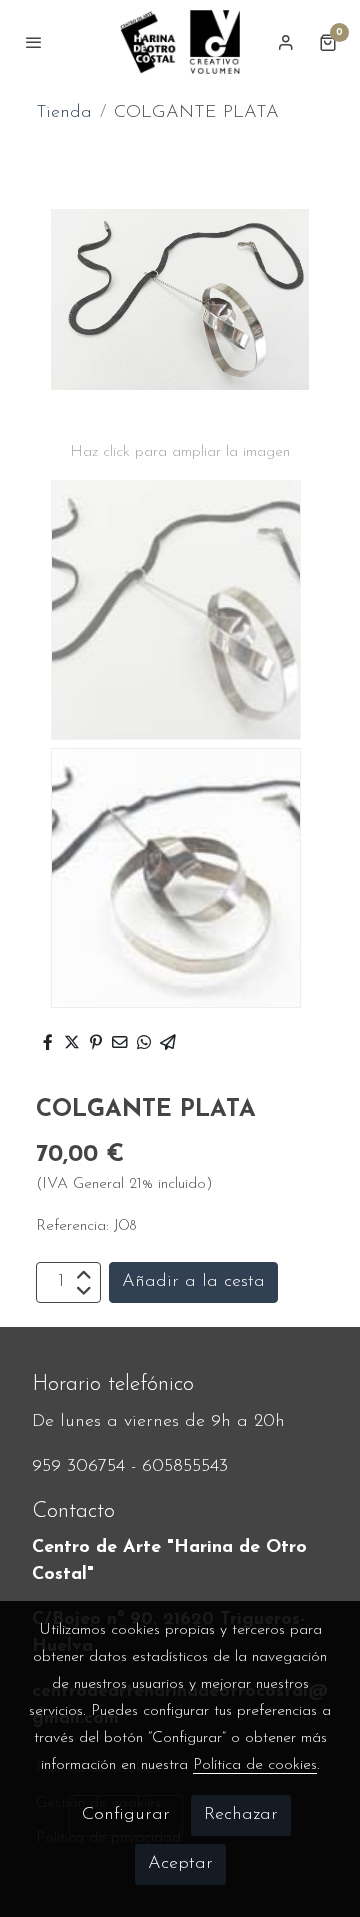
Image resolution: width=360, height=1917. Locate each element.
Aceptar (180, 1864)
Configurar (126, 1815)
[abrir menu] (34, 42)
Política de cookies (255, 1765)
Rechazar (241, 1815)
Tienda (64, 113)
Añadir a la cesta (193, 1282)
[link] (180, 42)
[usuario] (286, 42)
